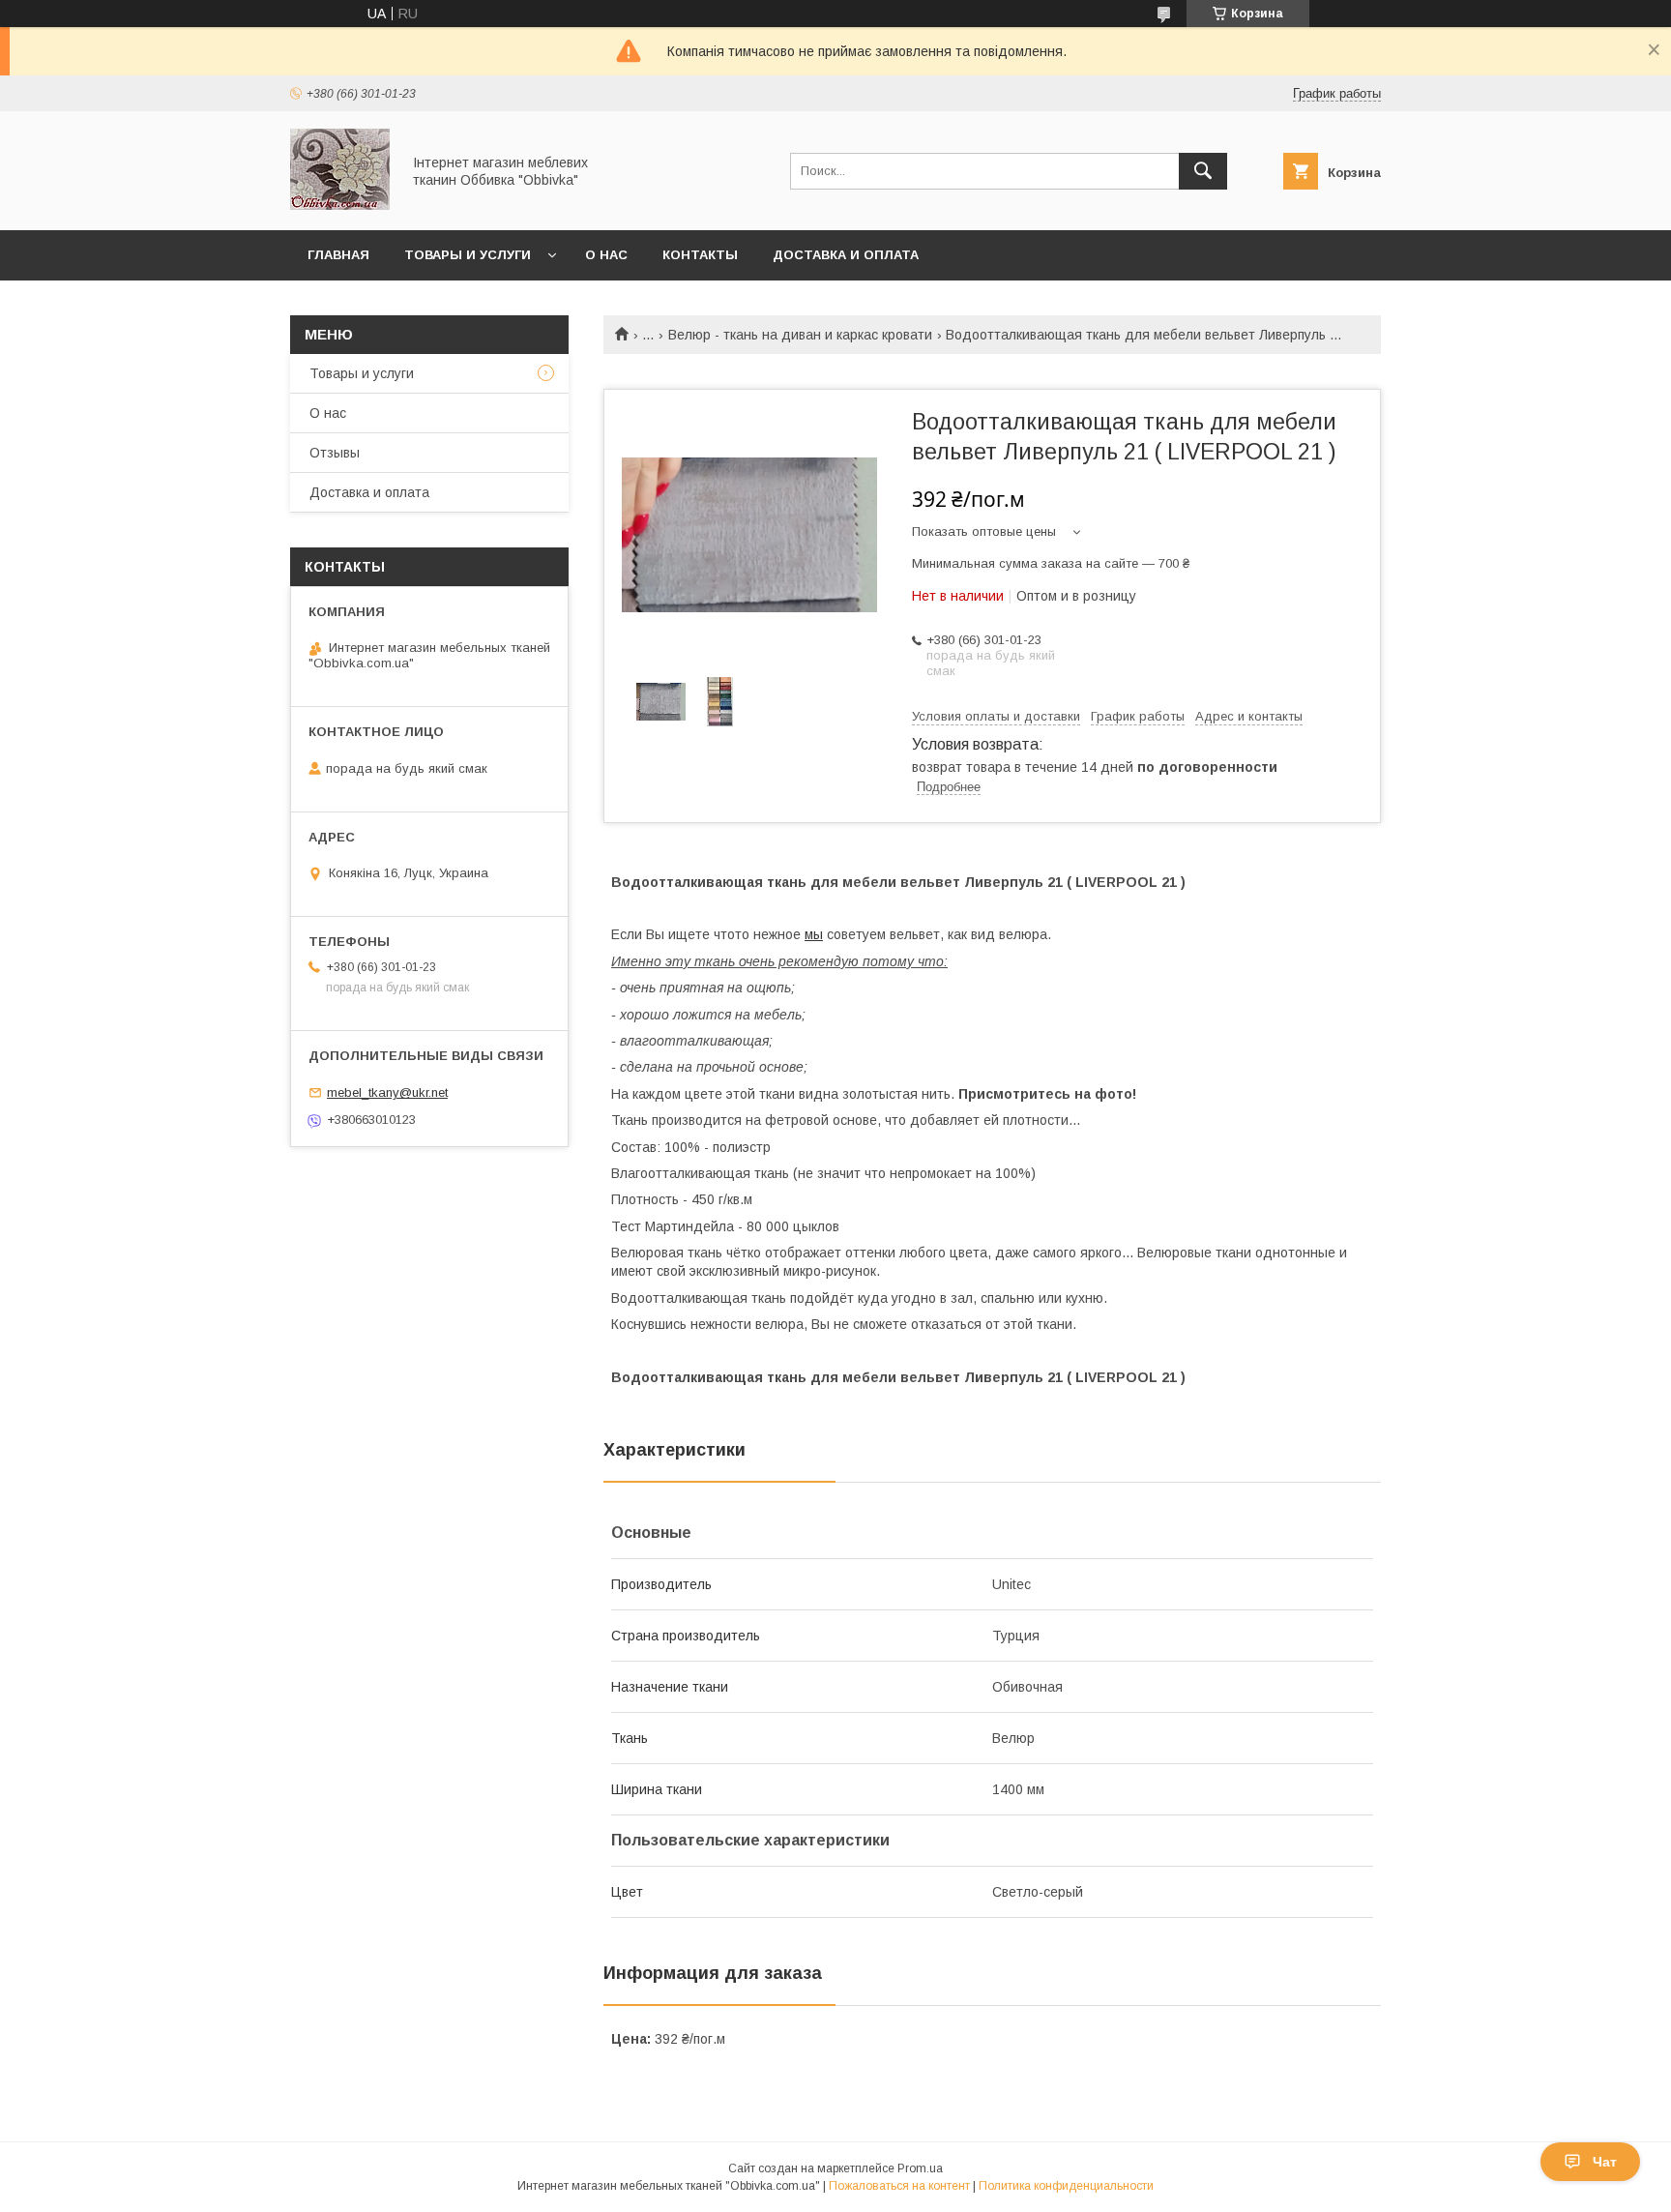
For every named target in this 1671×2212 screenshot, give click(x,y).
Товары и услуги (468, 255)
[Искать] (1203, 171)
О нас (606, 255)
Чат (1605, 2162)
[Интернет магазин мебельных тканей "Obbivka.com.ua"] (340, 205)
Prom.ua (920, 2168)
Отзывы (335, 453)
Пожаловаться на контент (899, 2186)
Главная (338, 255)
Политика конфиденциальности (1066, 2186)
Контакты (700, 255)
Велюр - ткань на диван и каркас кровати (800, 335)
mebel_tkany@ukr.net (387, 1092)
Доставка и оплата (846, 255)
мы (814, 934)
